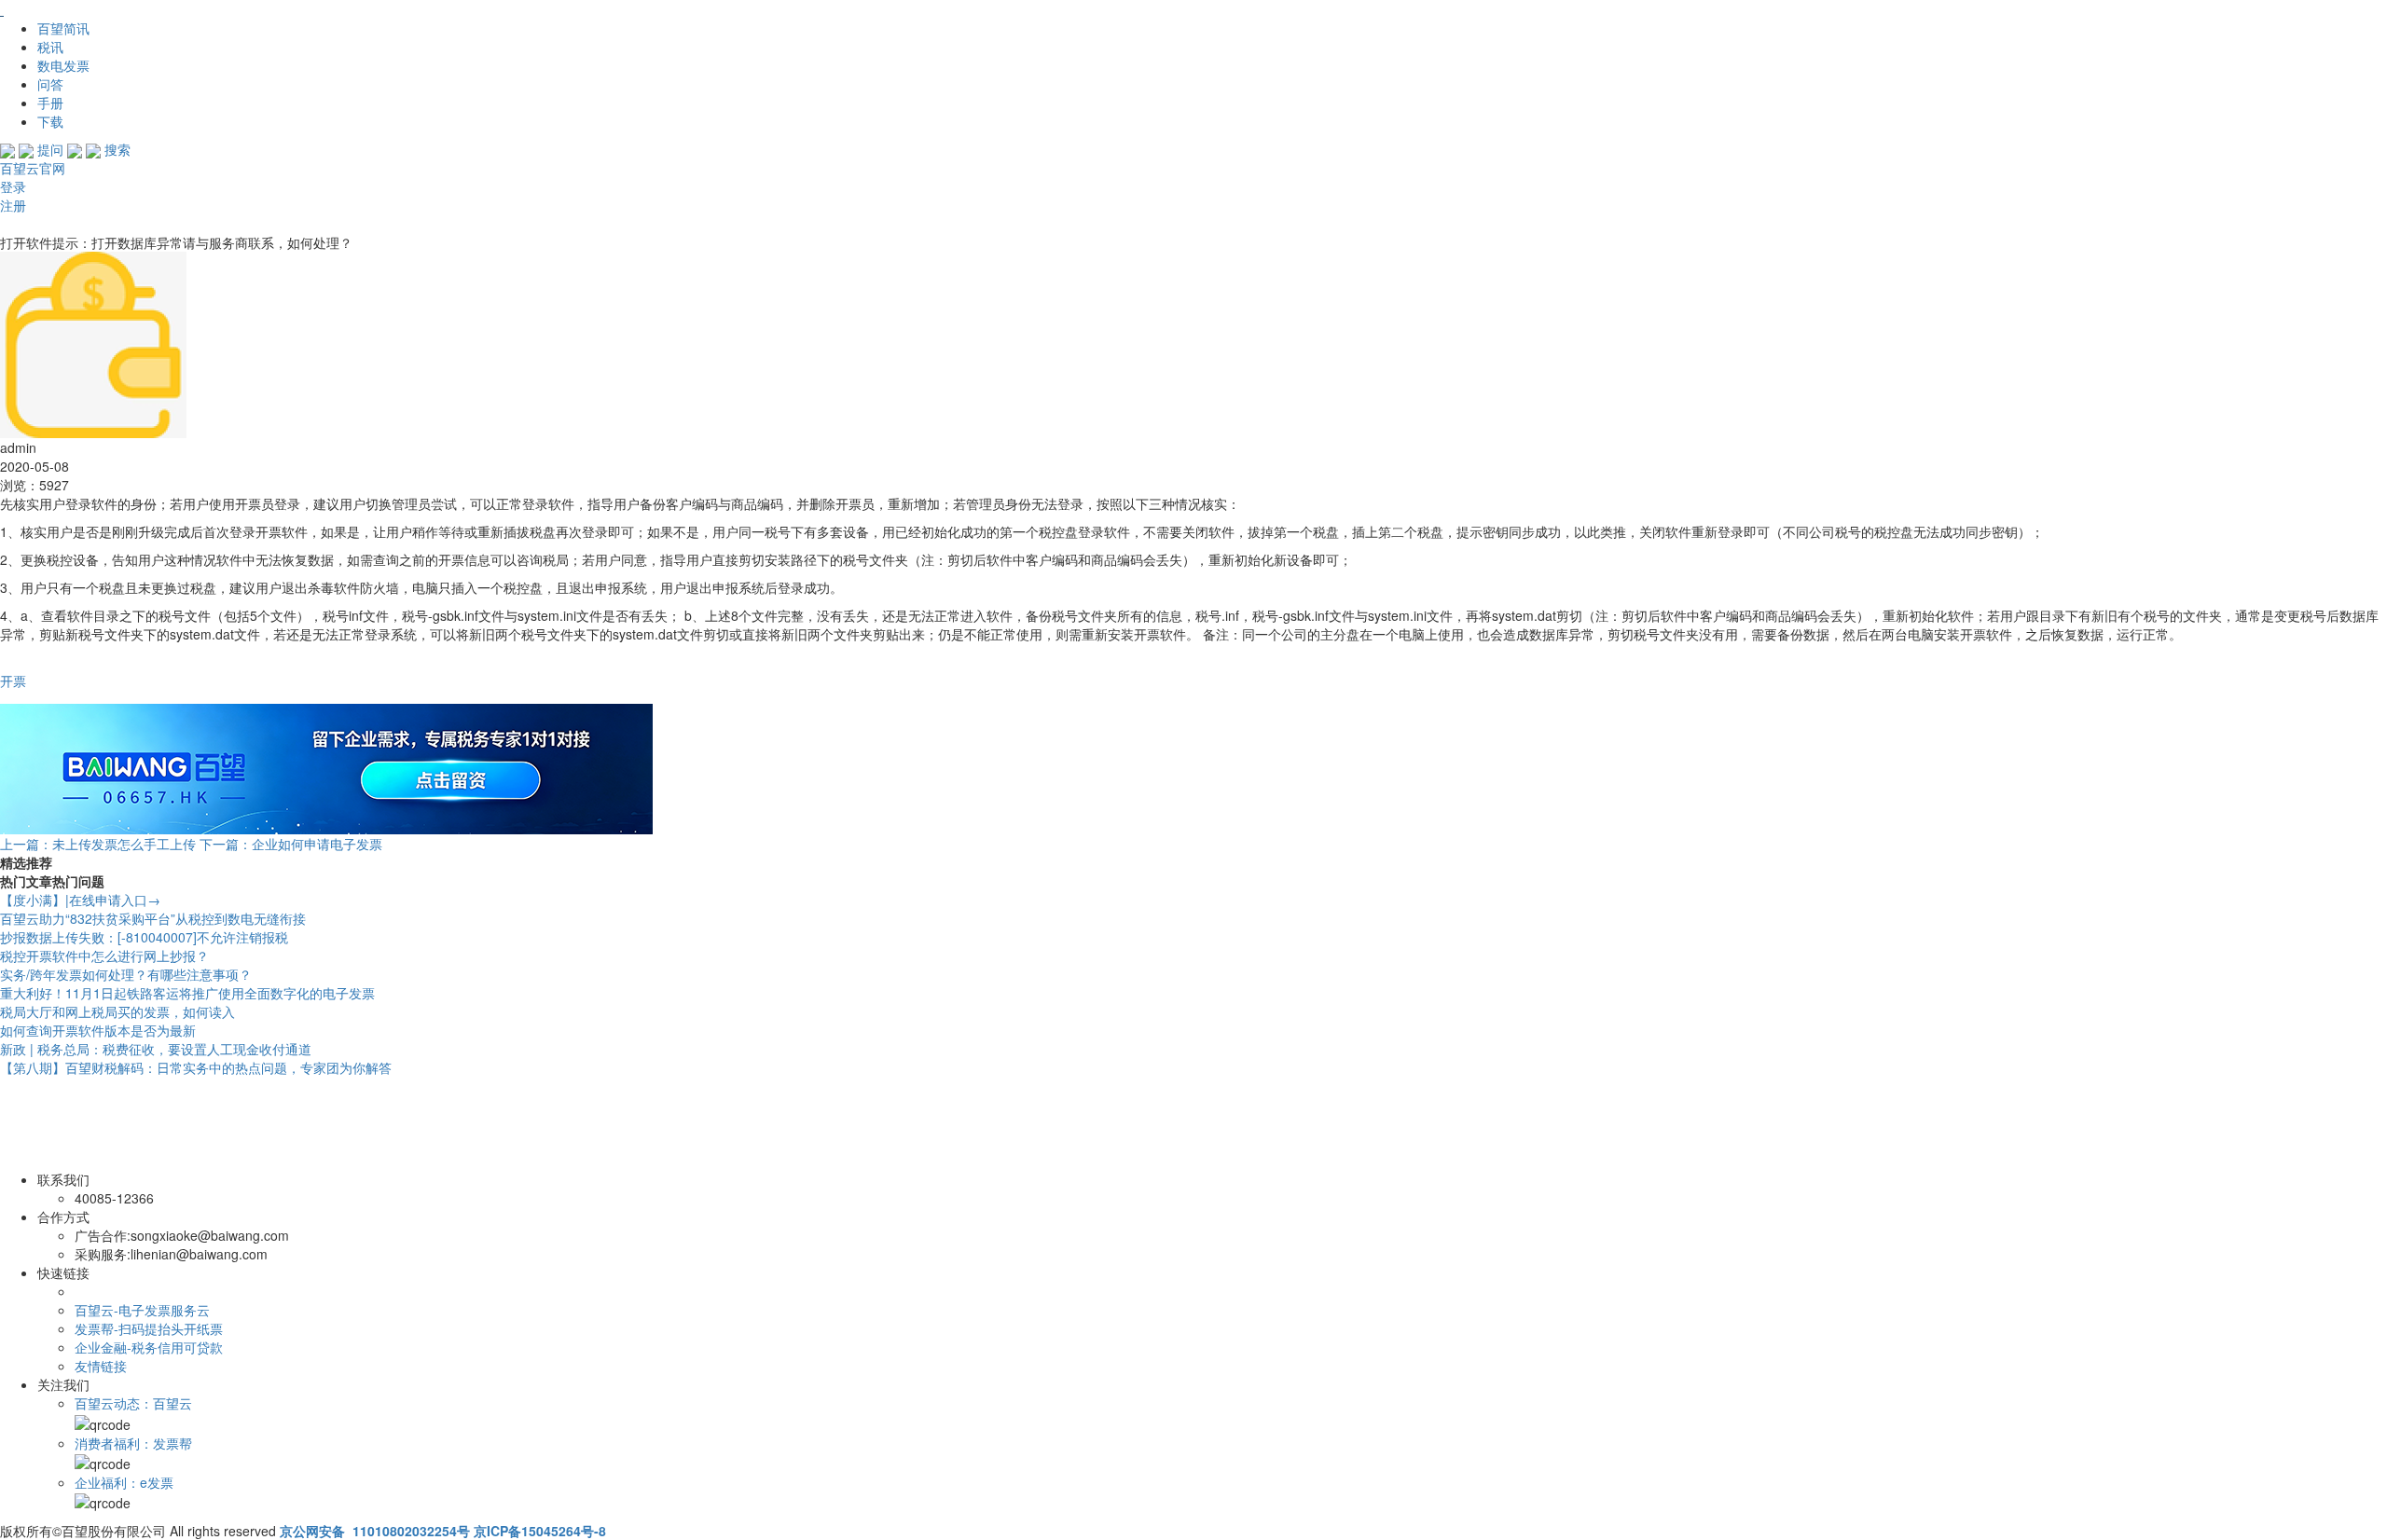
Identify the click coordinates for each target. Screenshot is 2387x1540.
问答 (50, 84)
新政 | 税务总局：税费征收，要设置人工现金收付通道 (156, 1049)
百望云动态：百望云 (133, 1403)
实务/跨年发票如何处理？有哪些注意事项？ (126, 974)
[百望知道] (93, 9)
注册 (13, 205)
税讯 (50, 47)
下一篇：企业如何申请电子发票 (291, 844)
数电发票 (63, 65)
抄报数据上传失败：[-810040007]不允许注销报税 (144, 937)
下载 (50, 121)
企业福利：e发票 (124, 1482)
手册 (50, 103)
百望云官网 (33, 168)
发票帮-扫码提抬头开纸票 (149, 1328)
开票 (13, 681)
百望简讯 (63, 28)
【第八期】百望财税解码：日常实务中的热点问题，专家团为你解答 (196, 1067)
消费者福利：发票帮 (133, 1443)
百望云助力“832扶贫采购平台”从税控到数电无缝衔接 (153, 918)
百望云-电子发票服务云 (142, 1310)
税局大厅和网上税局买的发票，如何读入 (117, 1011)
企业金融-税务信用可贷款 (149, 1347)
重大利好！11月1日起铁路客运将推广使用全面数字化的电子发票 (187, 993)
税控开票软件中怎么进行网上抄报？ (104, 956)
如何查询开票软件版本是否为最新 (98, 1030)
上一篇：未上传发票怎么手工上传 (98, 844)
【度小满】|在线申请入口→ (80, 900)
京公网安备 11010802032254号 (375, 1531)
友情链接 (101, 1366)
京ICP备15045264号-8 (540, 1531)
